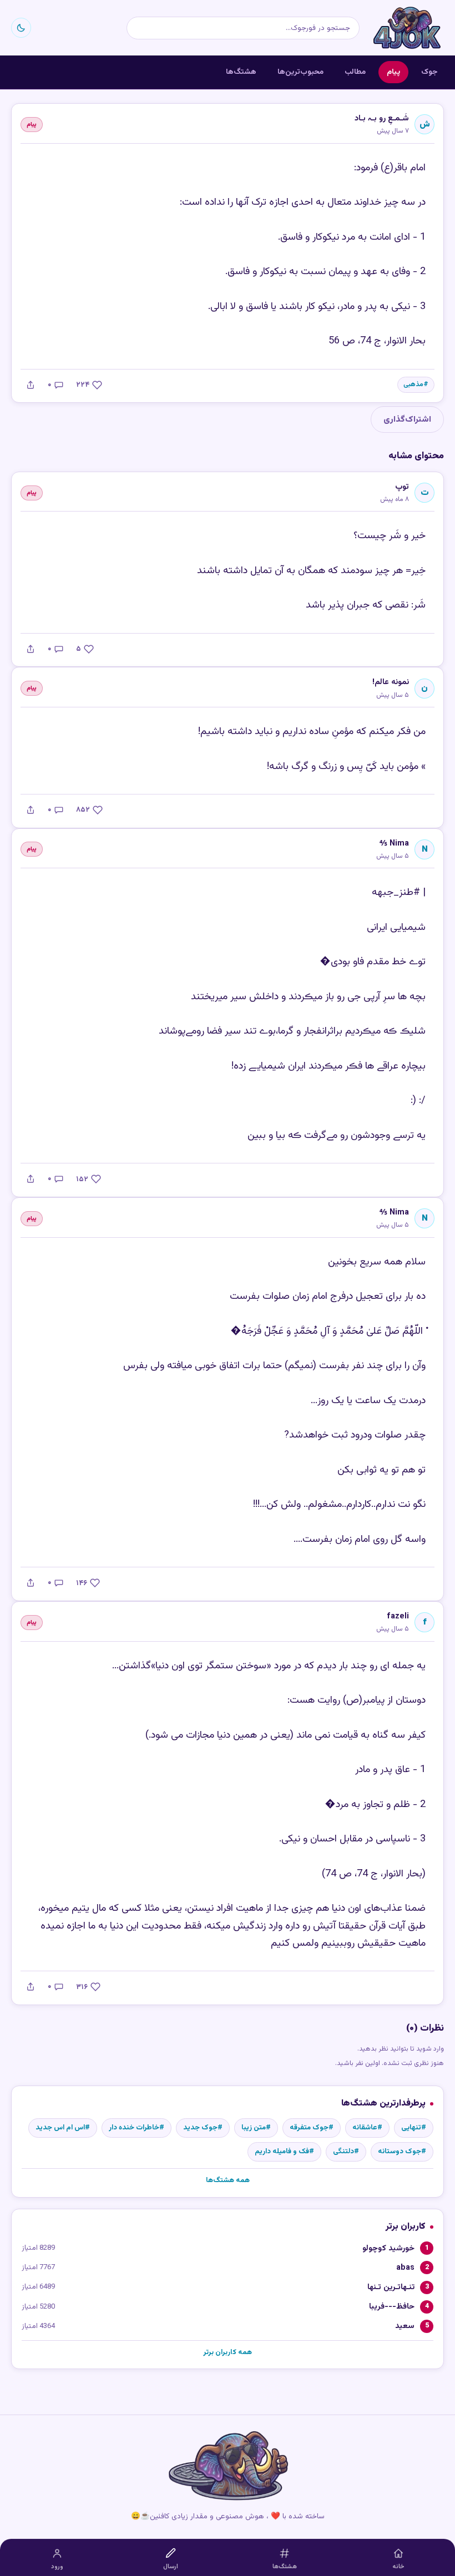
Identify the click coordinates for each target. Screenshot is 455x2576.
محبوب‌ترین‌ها (300, 72)
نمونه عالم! (391, 682)
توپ (402, 487)
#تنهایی (414, 2128)
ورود (57, 2567)
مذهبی (413, 385)
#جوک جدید (203, 2128)
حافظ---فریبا (392, 2307)
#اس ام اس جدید (63, 2128)
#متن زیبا (256, 2128)
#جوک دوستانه (402, 2152)
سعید (405, 2326)
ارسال (171, 2567)
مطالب (355, 72)
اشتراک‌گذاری (407, 419)
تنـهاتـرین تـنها (391, 2287)
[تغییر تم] (21, 28)
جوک (429, 72)
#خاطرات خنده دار (136, 2128)
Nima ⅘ (394, 844)
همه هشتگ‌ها (228, 2180)
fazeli (398, 1616)
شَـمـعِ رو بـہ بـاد (382, 118)
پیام (393, 72)
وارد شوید (430, 2049)
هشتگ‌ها (241, 72)
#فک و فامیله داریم (284, 2152)
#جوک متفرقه (312, 2128)
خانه (398, 2567)
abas (405, 2268)
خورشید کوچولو (388, 2248)
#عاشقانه (367, 2128)
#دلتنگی (346, 2152)
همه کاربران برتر (228, 2352)
